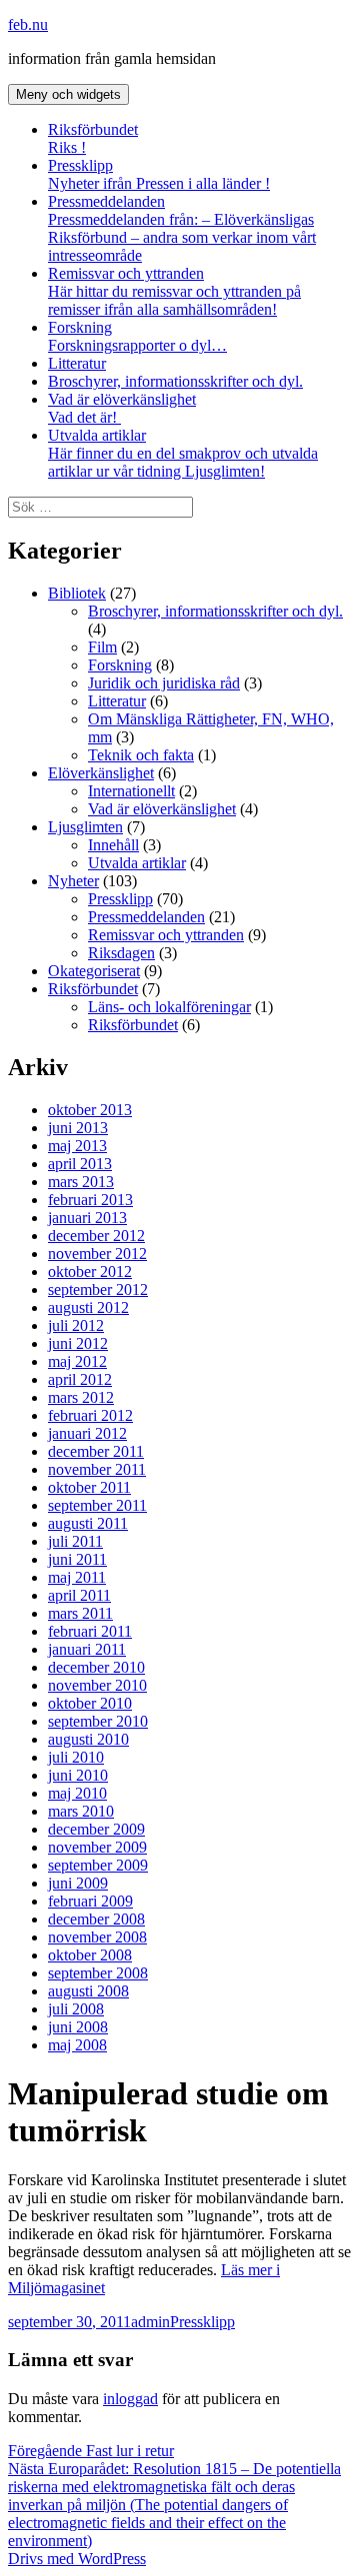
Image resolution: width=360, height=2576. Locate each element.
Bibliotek (77, 593)
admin (150, 2322)
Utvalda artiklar (183, 453)
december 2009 (96, 1829)
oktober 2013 (90, 1110)
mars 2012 (81, 1397)
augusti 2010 (88, 1739)
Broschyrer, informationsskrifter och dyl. (175, 381)
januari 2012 (87, 1433)
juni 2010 (78, 1775)
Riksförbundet (93, 138)
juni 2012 (78, 1343)
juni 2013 (78, 1128)
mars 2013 (81, 1182)
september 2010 (98, 1721)
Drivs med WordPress (77, 2559)
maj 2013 (77, 1146)
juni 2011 (77, 1559)
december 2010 (96, 1667)
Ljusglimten (85, 827)
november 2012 (97, 1254)
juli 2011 (75, 1541)
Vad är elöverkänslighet (122, 408)
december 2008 (96, 1919)
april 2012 (80, 1379)
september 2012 (98, 1289)
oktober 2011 (89, 1487)
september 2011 (97, 1505)
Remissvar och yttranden (174, 291)
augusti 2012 (88, 1307)
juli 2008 (76, 2009)
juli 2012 (76, 1325)
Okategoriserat (94, 971)
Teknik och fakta (141, 755)
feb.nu (28, 24)
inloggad (130, 2399)
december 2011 (96, 1451)
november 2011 (97, 1469)
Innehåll (113, 845)
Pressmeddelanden (182, 228)
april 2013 (80, 1164)
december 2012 (96, 1236)
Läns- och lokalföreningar (169, 1007)
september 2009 (98, 1865)
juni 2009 (78, 1883)
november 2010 (97, 1685)
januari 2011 (87, 1649)
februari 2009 (90, 1901)
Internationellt (131, 791)
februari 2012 (90, 1415)
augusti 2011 (88, 1523)
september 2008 (98, 1973)
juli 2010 (76, 1757)
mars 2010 (81, 1811)
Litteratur (77, 363)
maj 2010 (77, 1793)
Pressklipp (159, 174)
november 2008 (97, 1937)
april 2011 (79, 1595)
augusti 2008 (88, 1991)
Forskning (137, 336)
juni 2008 (78, 2027)
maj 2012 (77, 1361)
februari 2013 (90, 1200)
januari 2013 (87, 1218)
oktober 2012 (90, 1272)
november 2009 (97, 1847)
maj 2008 (77, 2045)
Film (102, 647)
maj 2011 (77, 1577)
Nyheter (73, 881)
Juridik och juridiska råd (164, 683)
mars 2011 (80, 1613)
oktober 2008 (90, 1955)
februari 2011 (90, 1631)
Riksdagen (121, 953)
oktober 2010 (90, 1703)
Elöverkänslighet (101, 773)
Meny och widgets (68, 94)
